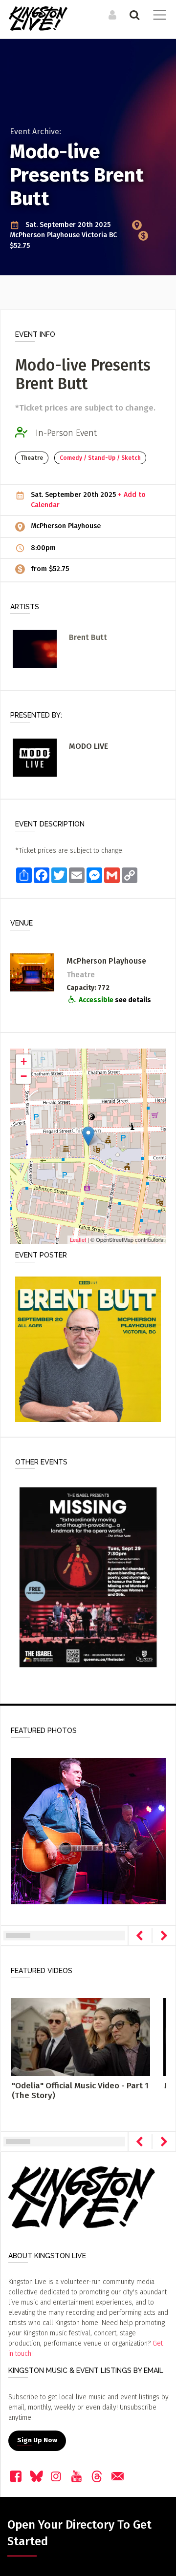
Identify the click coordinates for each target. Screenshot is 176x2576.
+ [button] (24, 1061)
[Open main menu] (158, 16)
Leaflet (78, 1239)
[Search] (133, 15)
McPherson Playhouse (46, 235)
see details (133, 1000)
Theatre (32, 458)
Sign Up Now (37, 2440)
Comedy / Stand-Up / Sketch (100, 458)
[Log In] (111, 15)
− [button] (24, 1076)
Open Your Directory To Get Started (79, 2533)
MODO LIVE (88, 746)
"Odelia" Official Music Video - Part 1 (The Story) (80, 2091)
